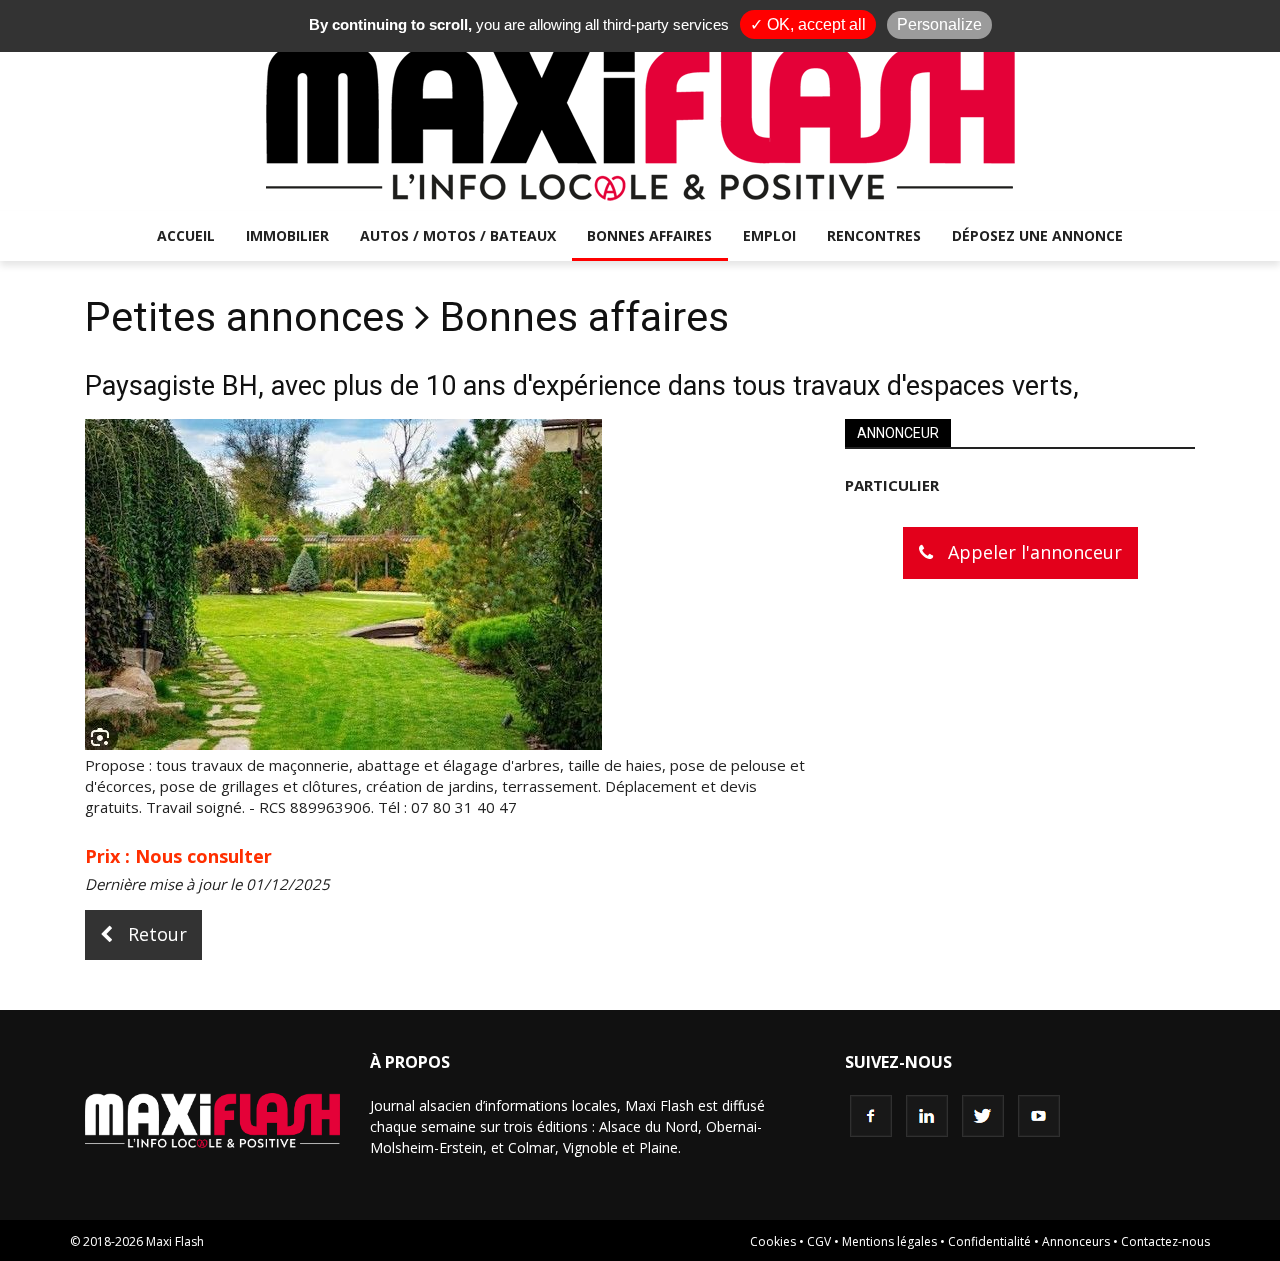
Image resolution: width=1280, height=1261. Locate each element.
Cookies (773, 1241)
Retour (155, 934)
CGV (819, 1241)
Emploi (769, 235)
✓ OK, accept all (808, 24)
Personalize (939, 24)
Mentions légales (889, 1241)
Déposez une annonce (1037, 235)
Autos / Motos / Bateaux (458, 235)
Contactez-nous (1165, 1241)
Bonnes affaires (649, 235)
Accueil (186, 235)
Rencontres (874, 235)
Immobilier (287, 235)
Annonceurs (1076, 1241)
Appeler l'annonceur (1032, 552)
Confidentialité (989, 1241)
